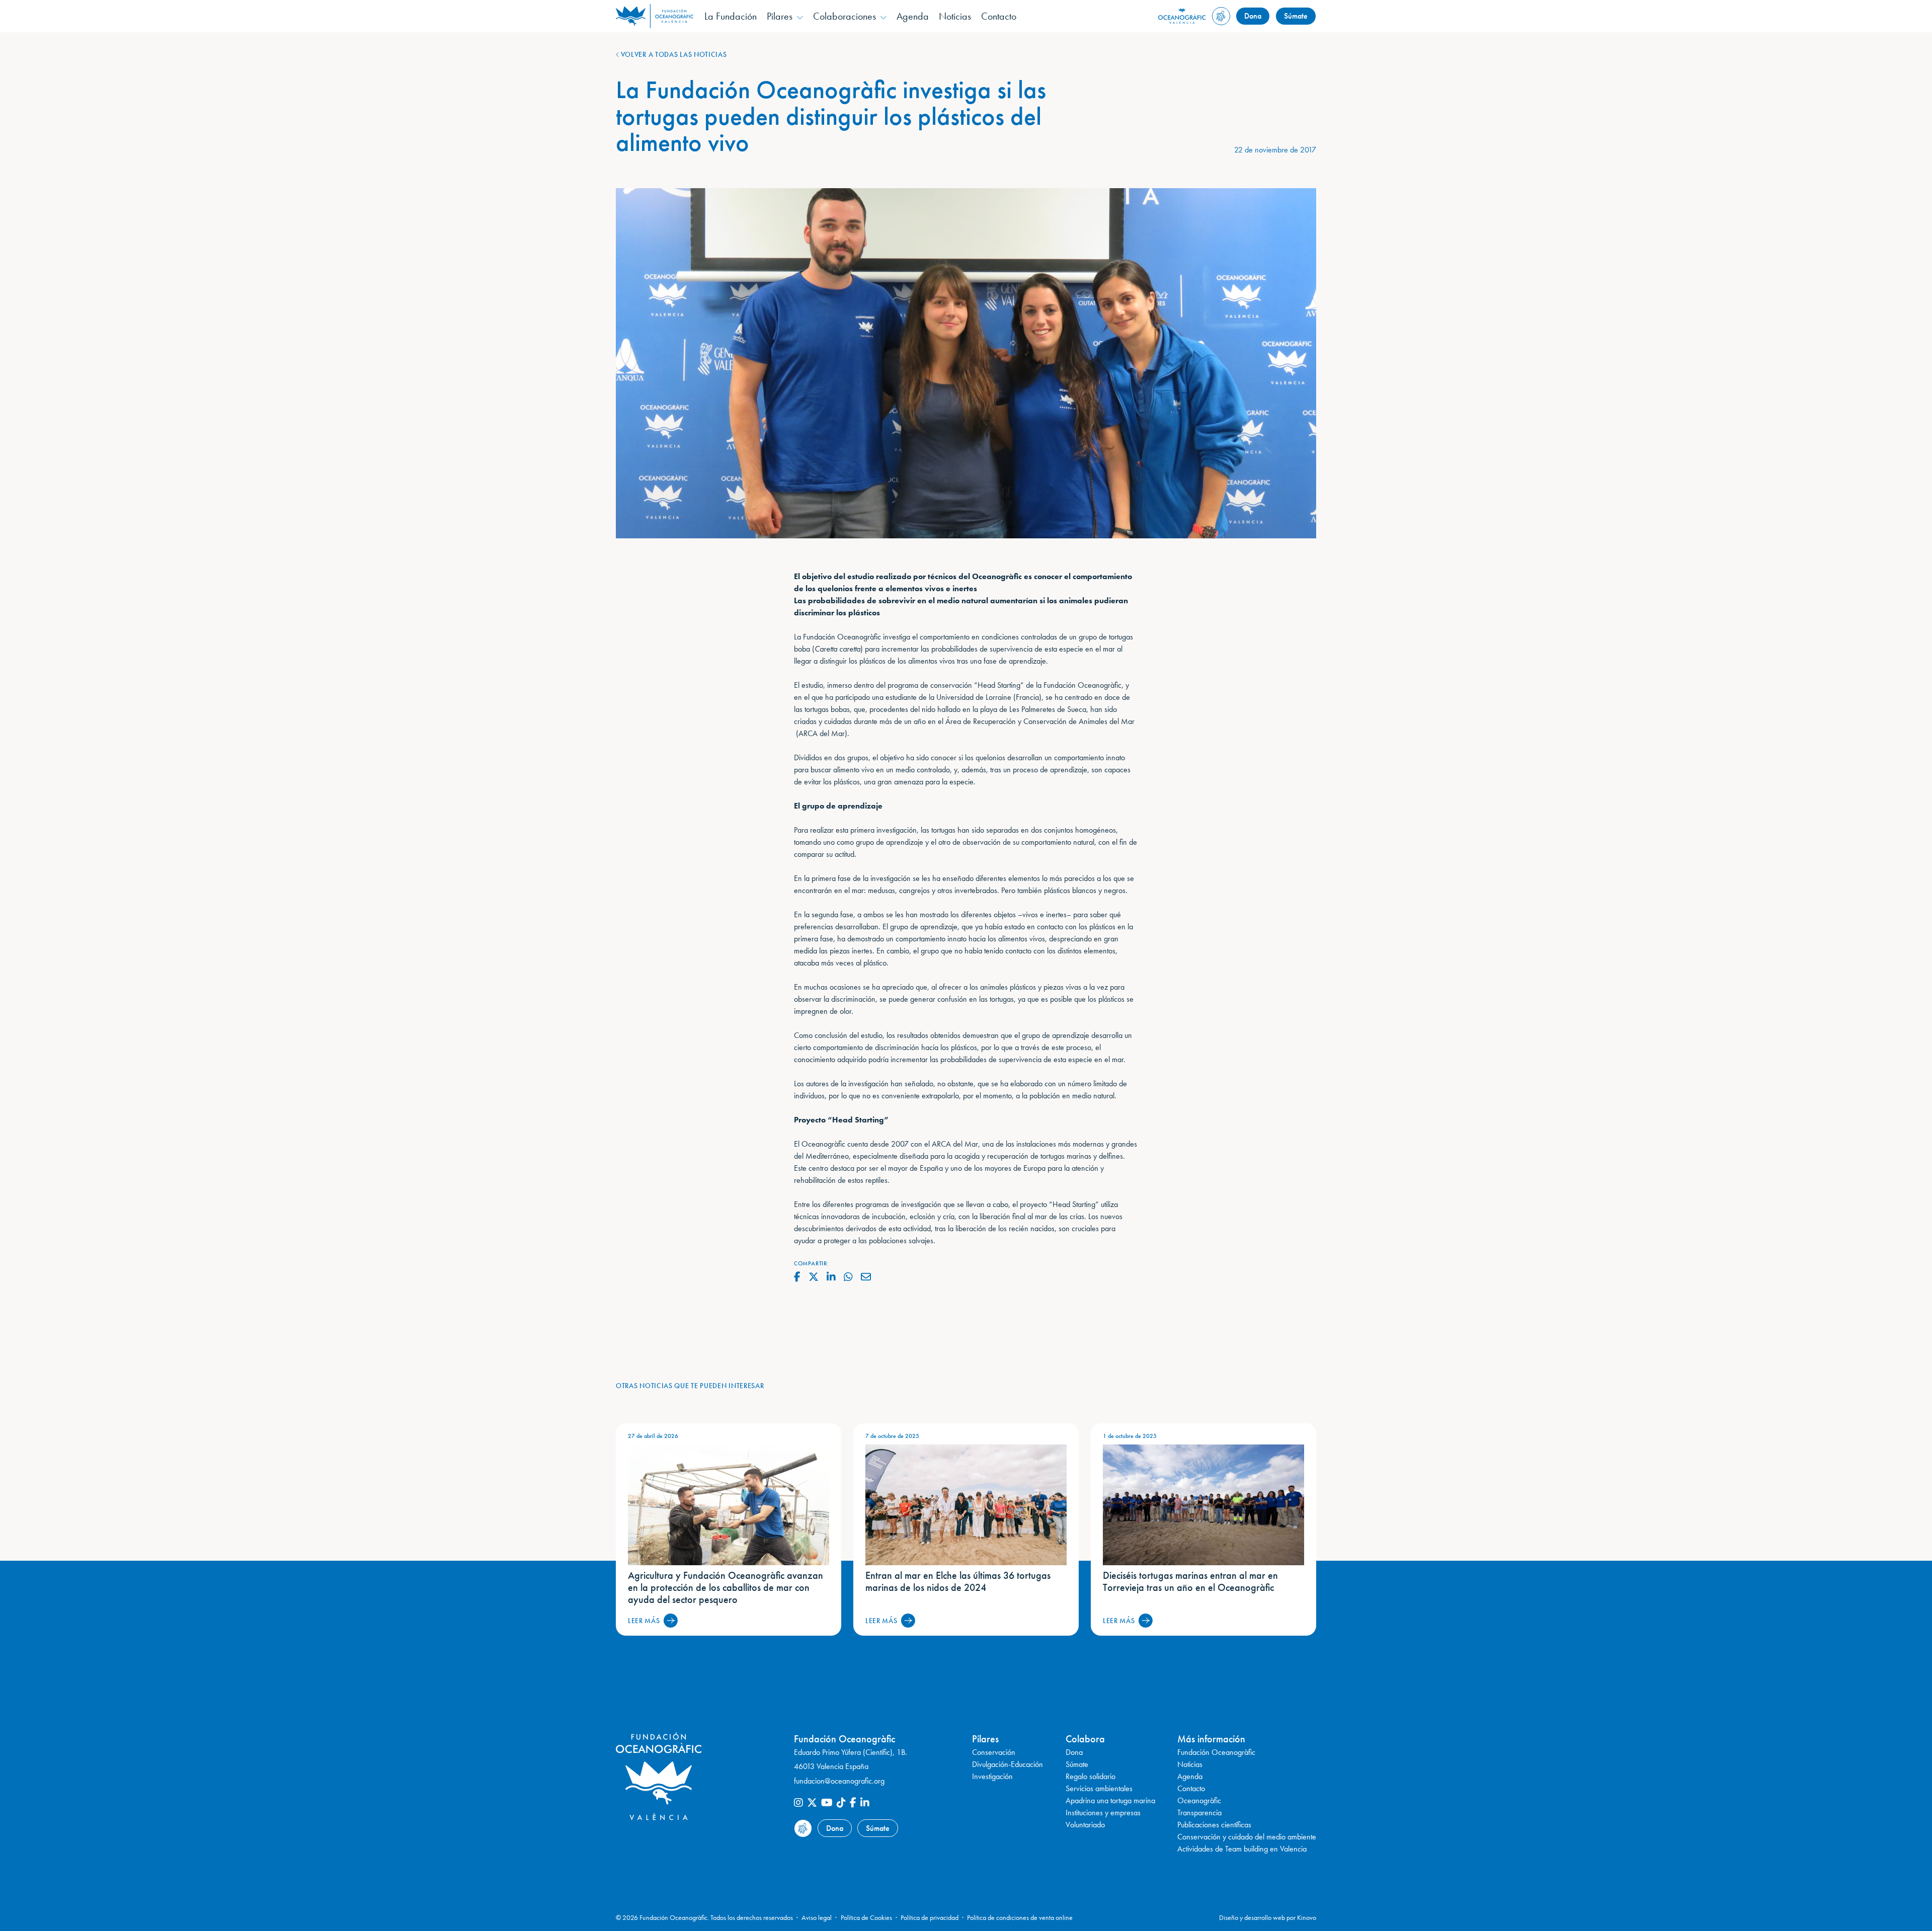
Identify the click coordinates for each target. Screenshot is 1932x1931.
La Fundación (731, 16)
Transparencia (1199, 1813)
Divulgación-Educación (1008, 1764)
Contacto (999, 16)
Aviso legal (817, 1917)
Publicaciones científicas (1214, 1825)
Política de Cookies (866, 1917)
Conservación (994, 1752)
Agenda (913, 16)
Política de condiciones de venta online (1020, 1917)
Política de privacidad (930, 1917)
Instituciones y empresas (1103, 1813)
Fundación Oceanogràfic (1216, 1752)
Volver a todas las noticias (673, 54)
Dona (1253, 16)
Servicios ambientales (1099, 1788)
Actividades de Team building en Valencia (1242, 1849)
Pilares (780, 16)
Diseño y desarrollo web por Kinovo (1268, 1917)
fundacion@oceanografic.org (839, 1781)
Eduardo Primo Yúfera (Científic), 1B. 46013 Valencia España (851, 1759)
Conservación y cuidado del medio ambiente (1247, 1837)
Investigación (992, 1776)
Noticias (955, 16)
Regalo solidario (1091, 1776)
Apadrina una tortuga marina (1110, 1800)
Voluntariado (1085, 1825)
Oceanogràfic (1199, 1800)
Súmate (1296, 16)
